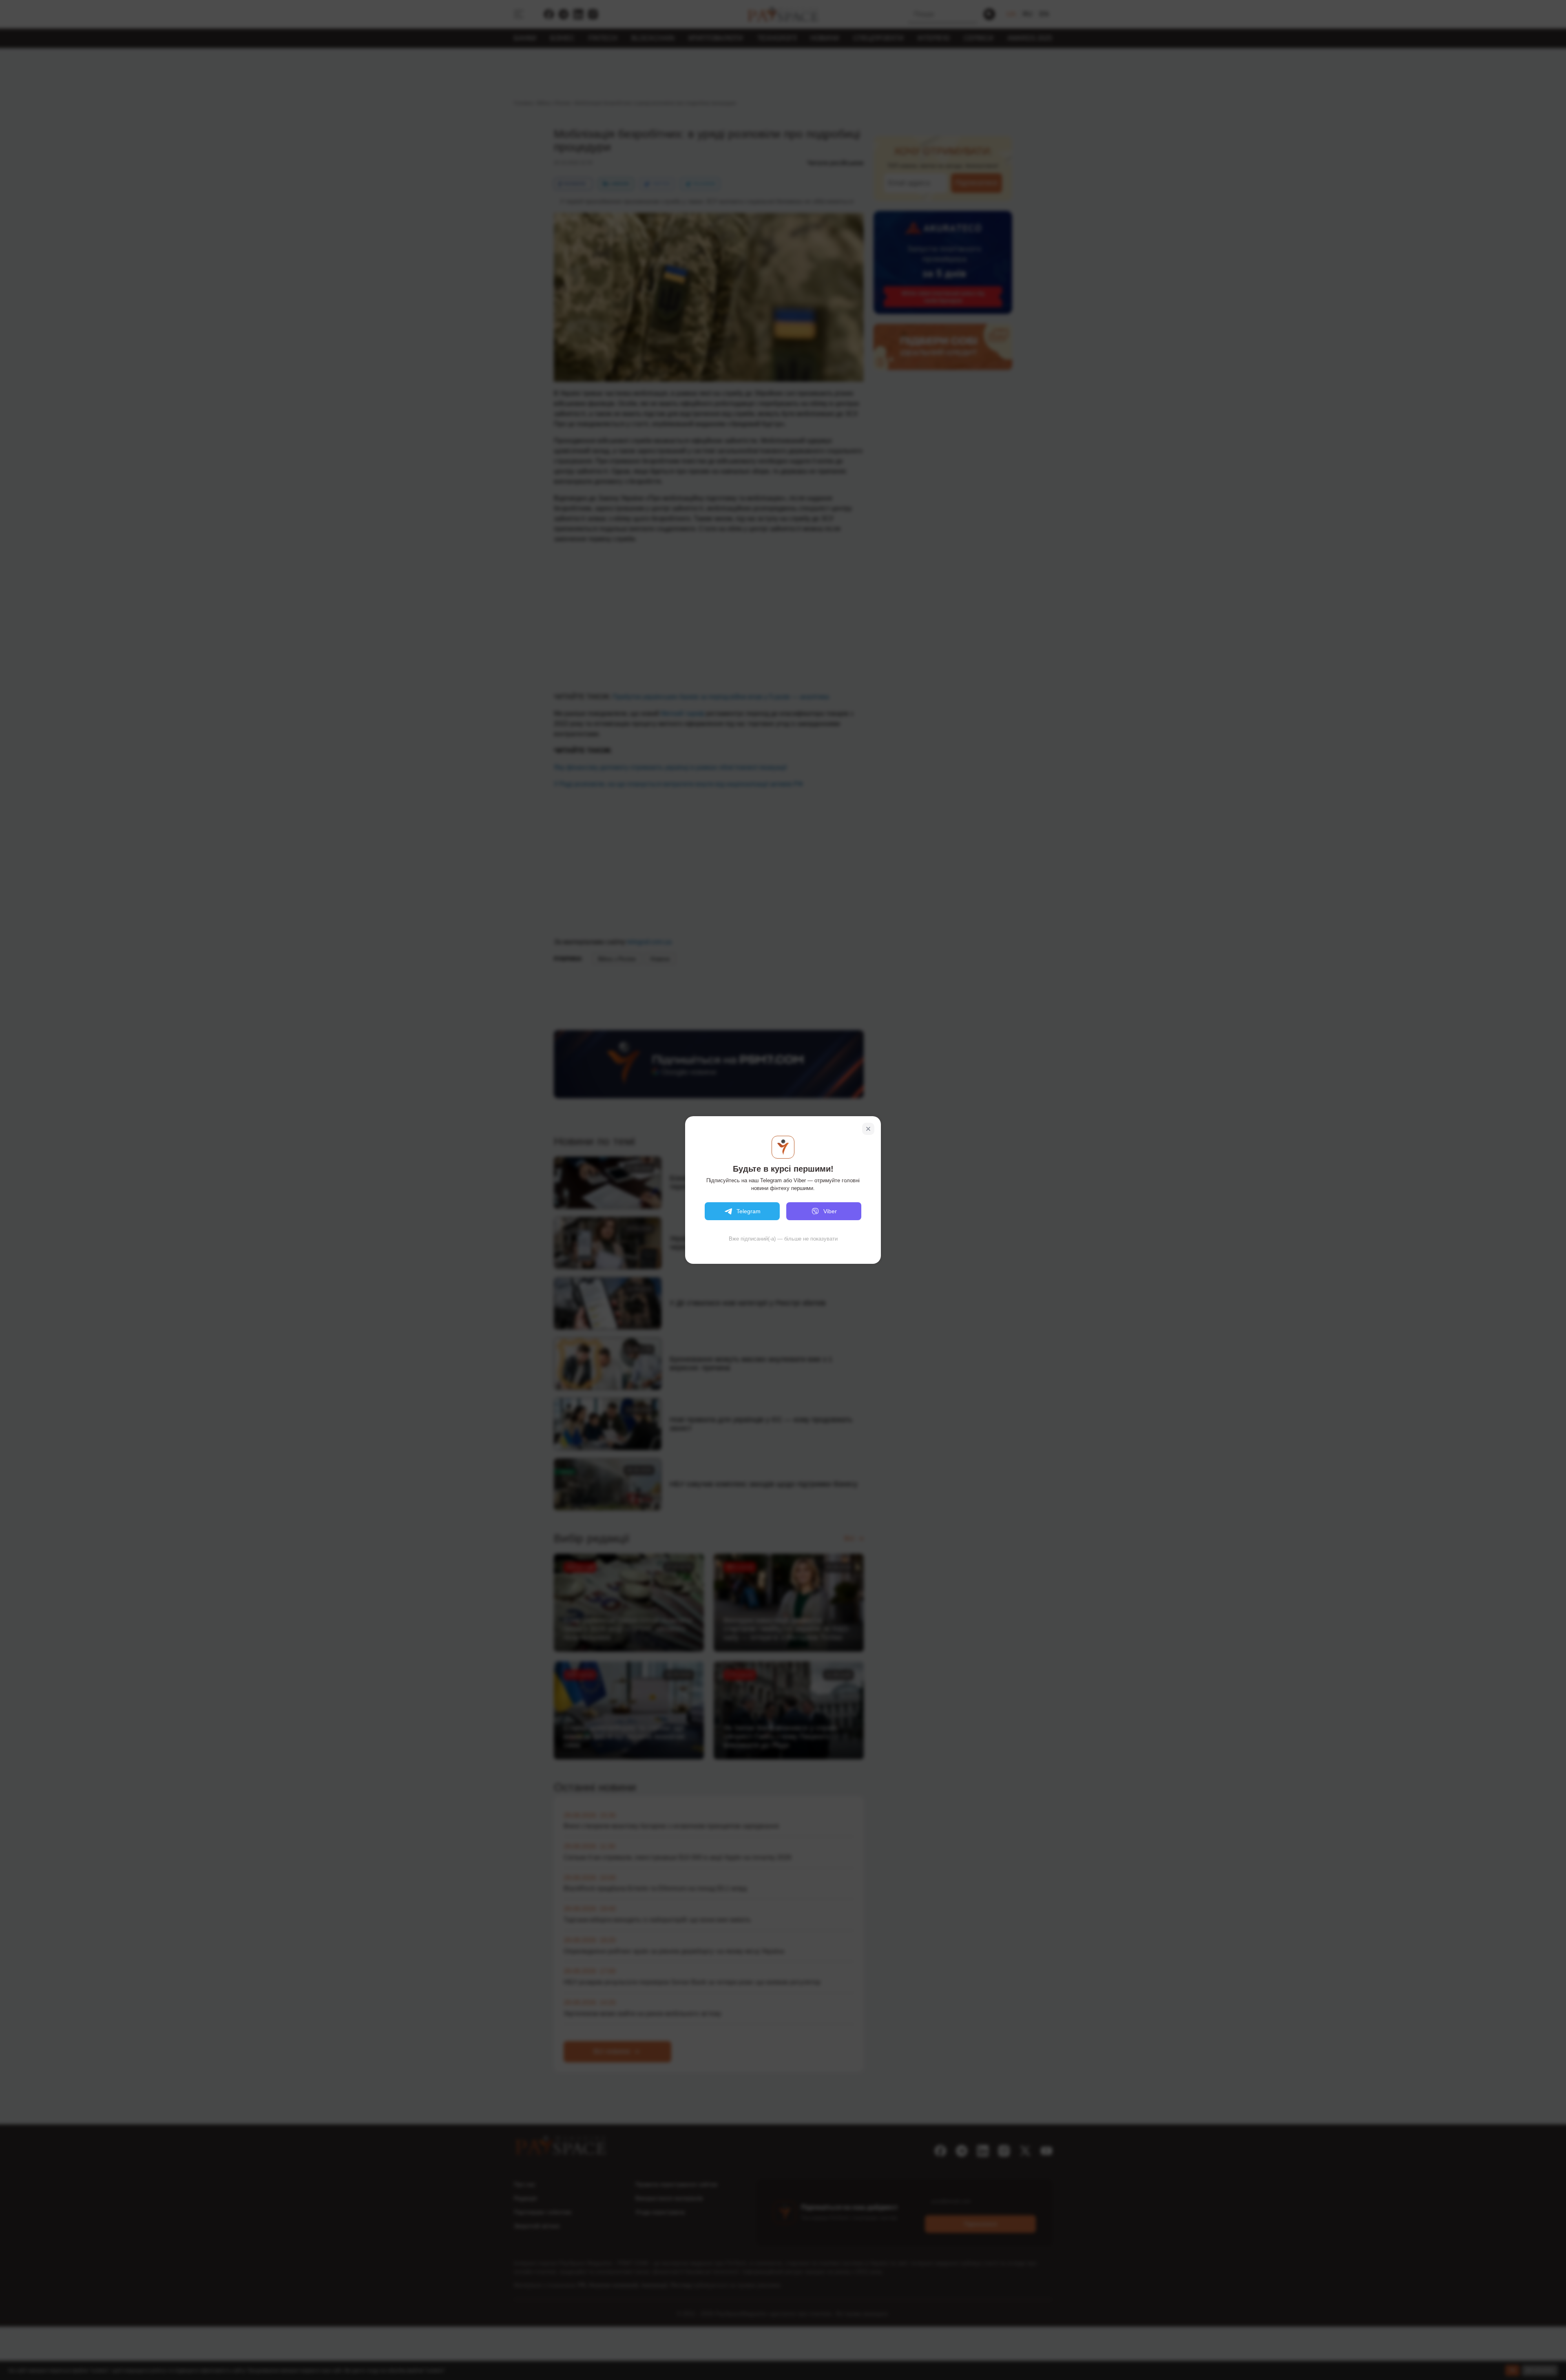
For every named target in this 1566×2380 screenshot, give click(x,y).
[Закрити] (868, 1129)
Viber (830, 1211)
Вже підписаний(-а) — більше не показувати (783, 1239)
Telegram (749, 1211)
